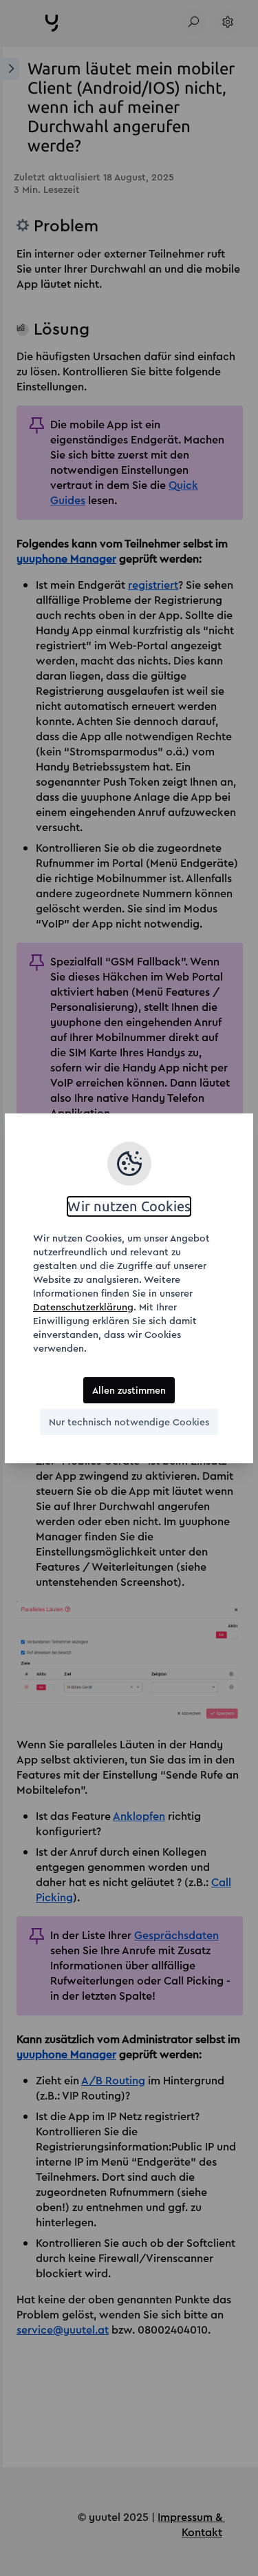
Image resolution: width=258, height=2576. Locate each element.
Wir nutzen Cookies (129, 1206)
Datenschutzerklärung (83, 1307)
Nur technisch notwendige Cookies (129, 1422)
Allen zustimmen (129, 1390)
